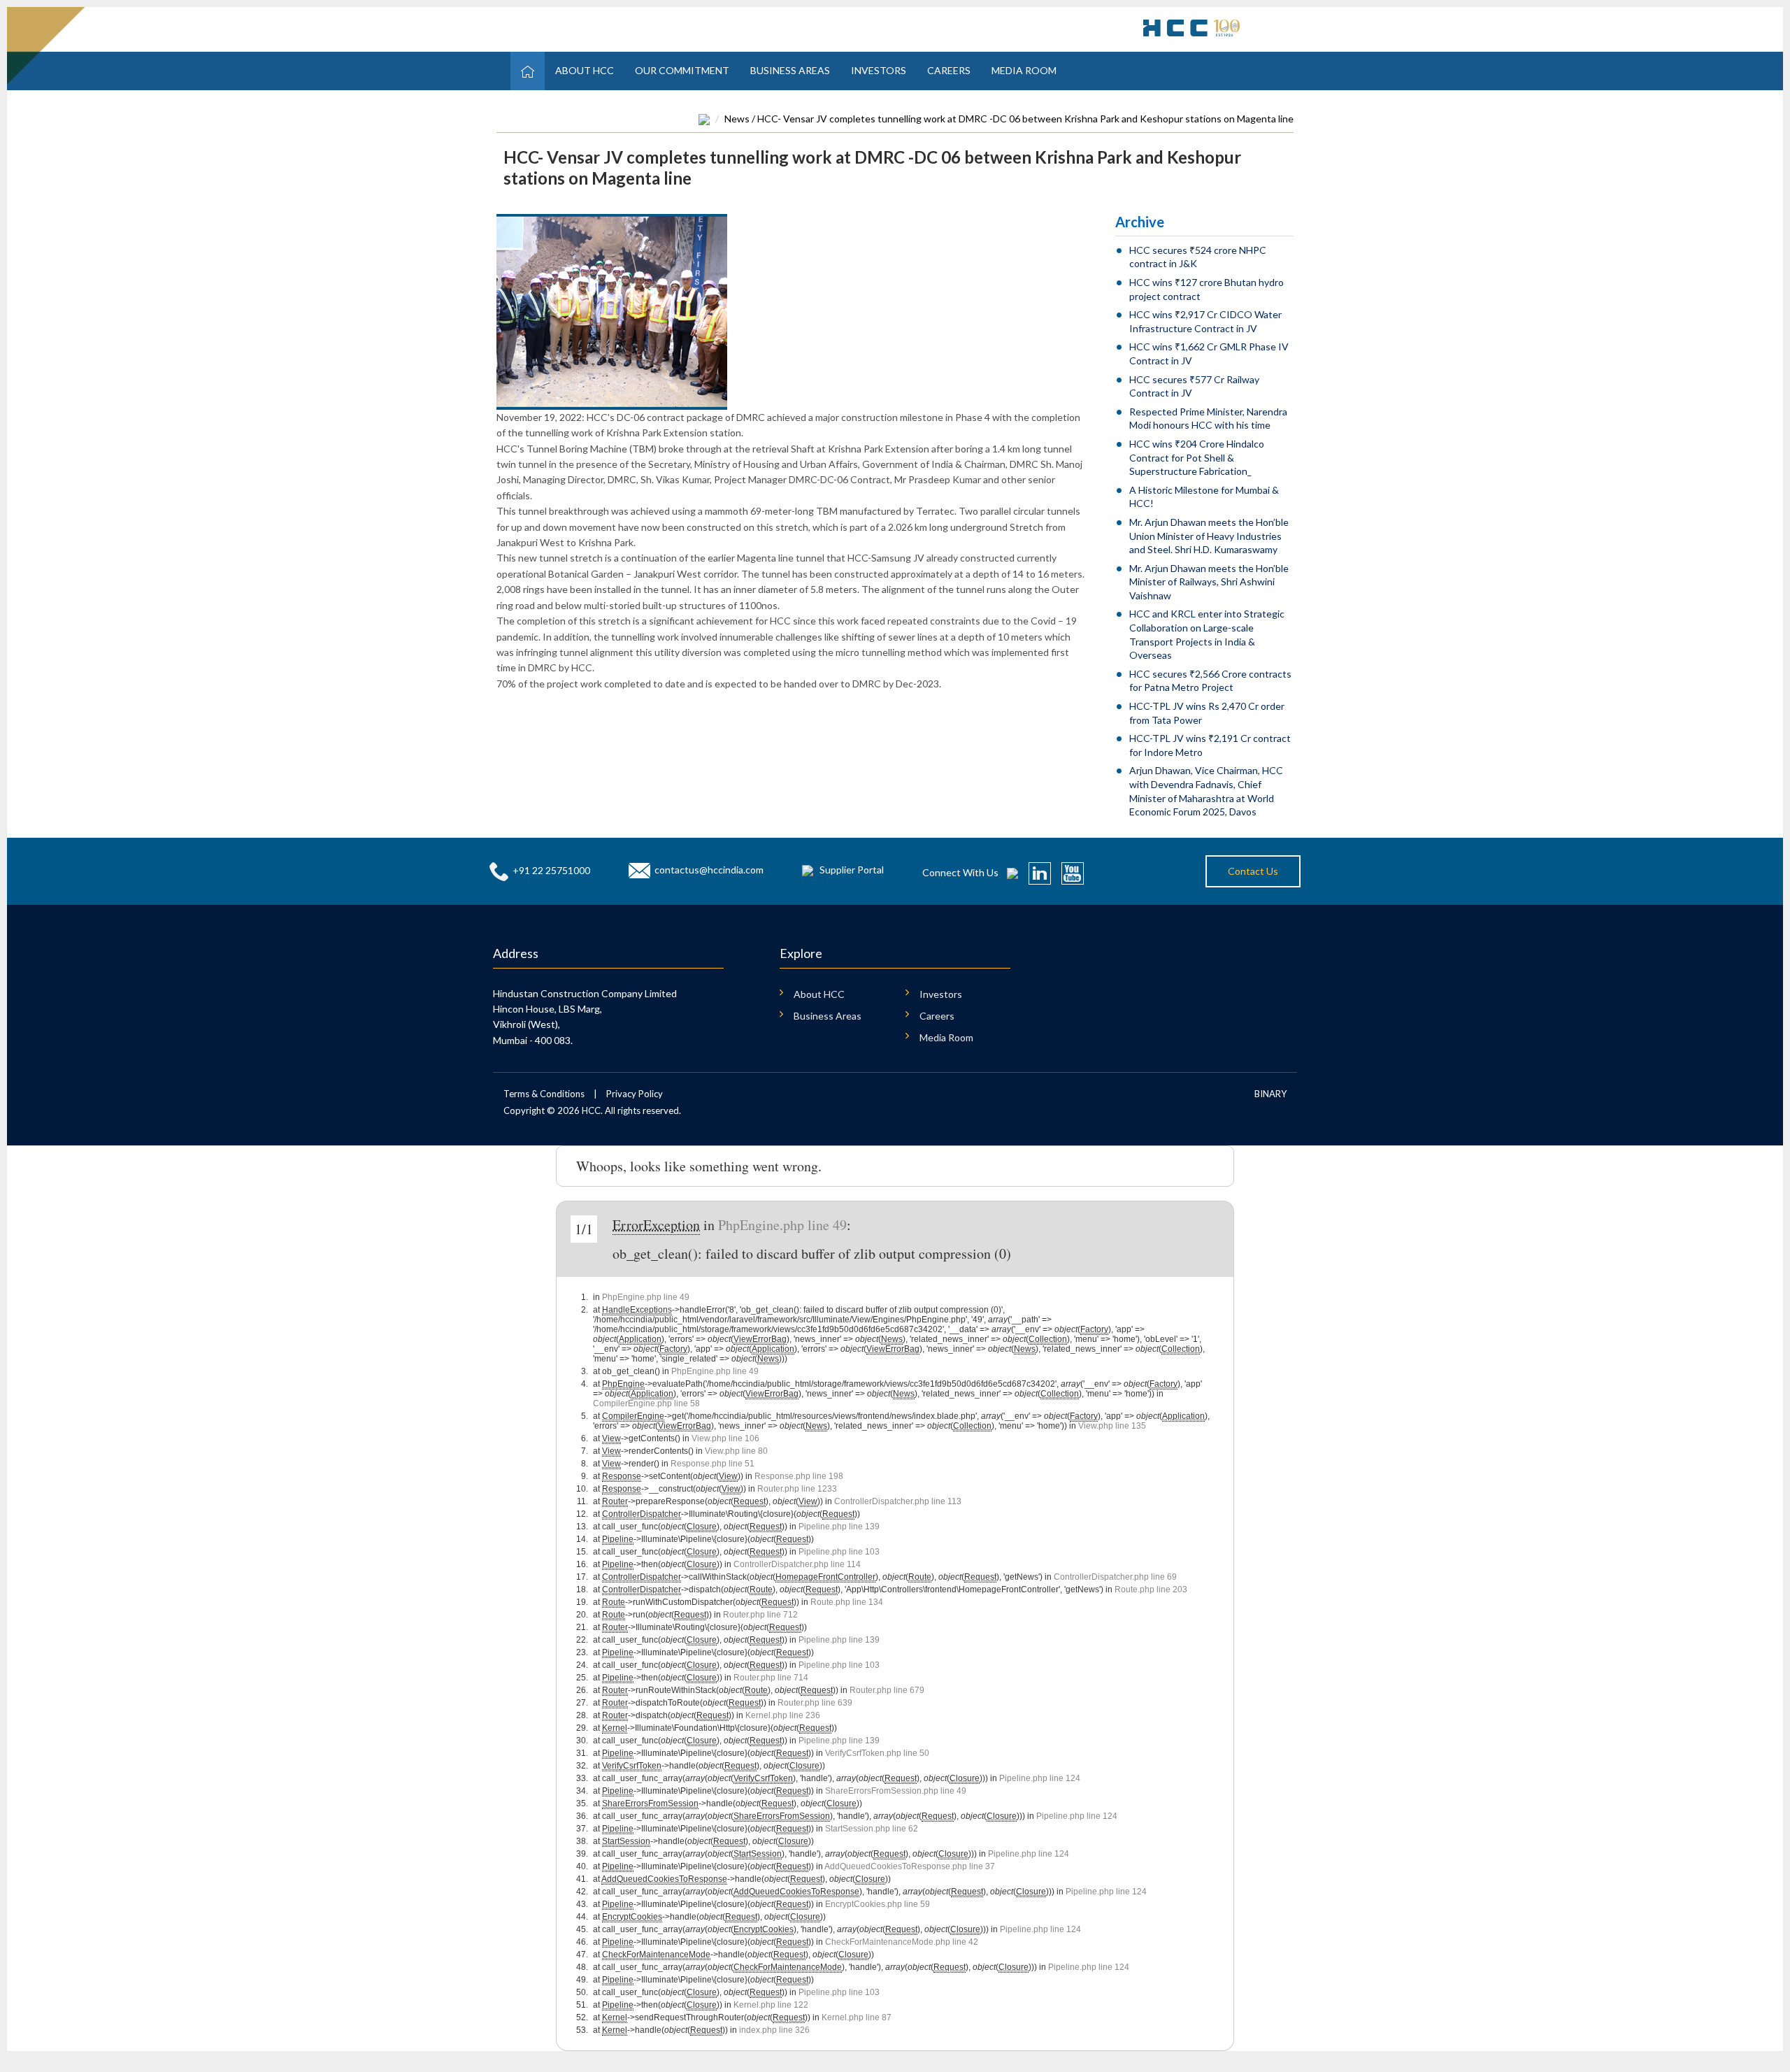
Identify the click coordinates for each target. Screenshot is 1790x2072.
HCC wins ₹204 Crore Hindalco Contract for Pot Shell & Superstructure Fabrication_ (1197, 457)
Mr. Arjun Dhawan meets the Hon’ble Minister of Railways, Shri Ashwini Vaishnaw (1209, 582)
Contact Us (1253, 871)
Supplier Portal (852, 870)
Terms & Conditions (544, 1094)
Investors (879, 70)
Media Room (1024, 70)
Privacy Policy (635, 1094)
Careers (949, 70)
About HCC (585, 70)
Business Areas (790, 70)
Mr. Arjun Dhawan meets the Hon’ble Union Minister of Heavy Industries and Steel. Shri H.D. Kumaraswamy (1209, 536)
